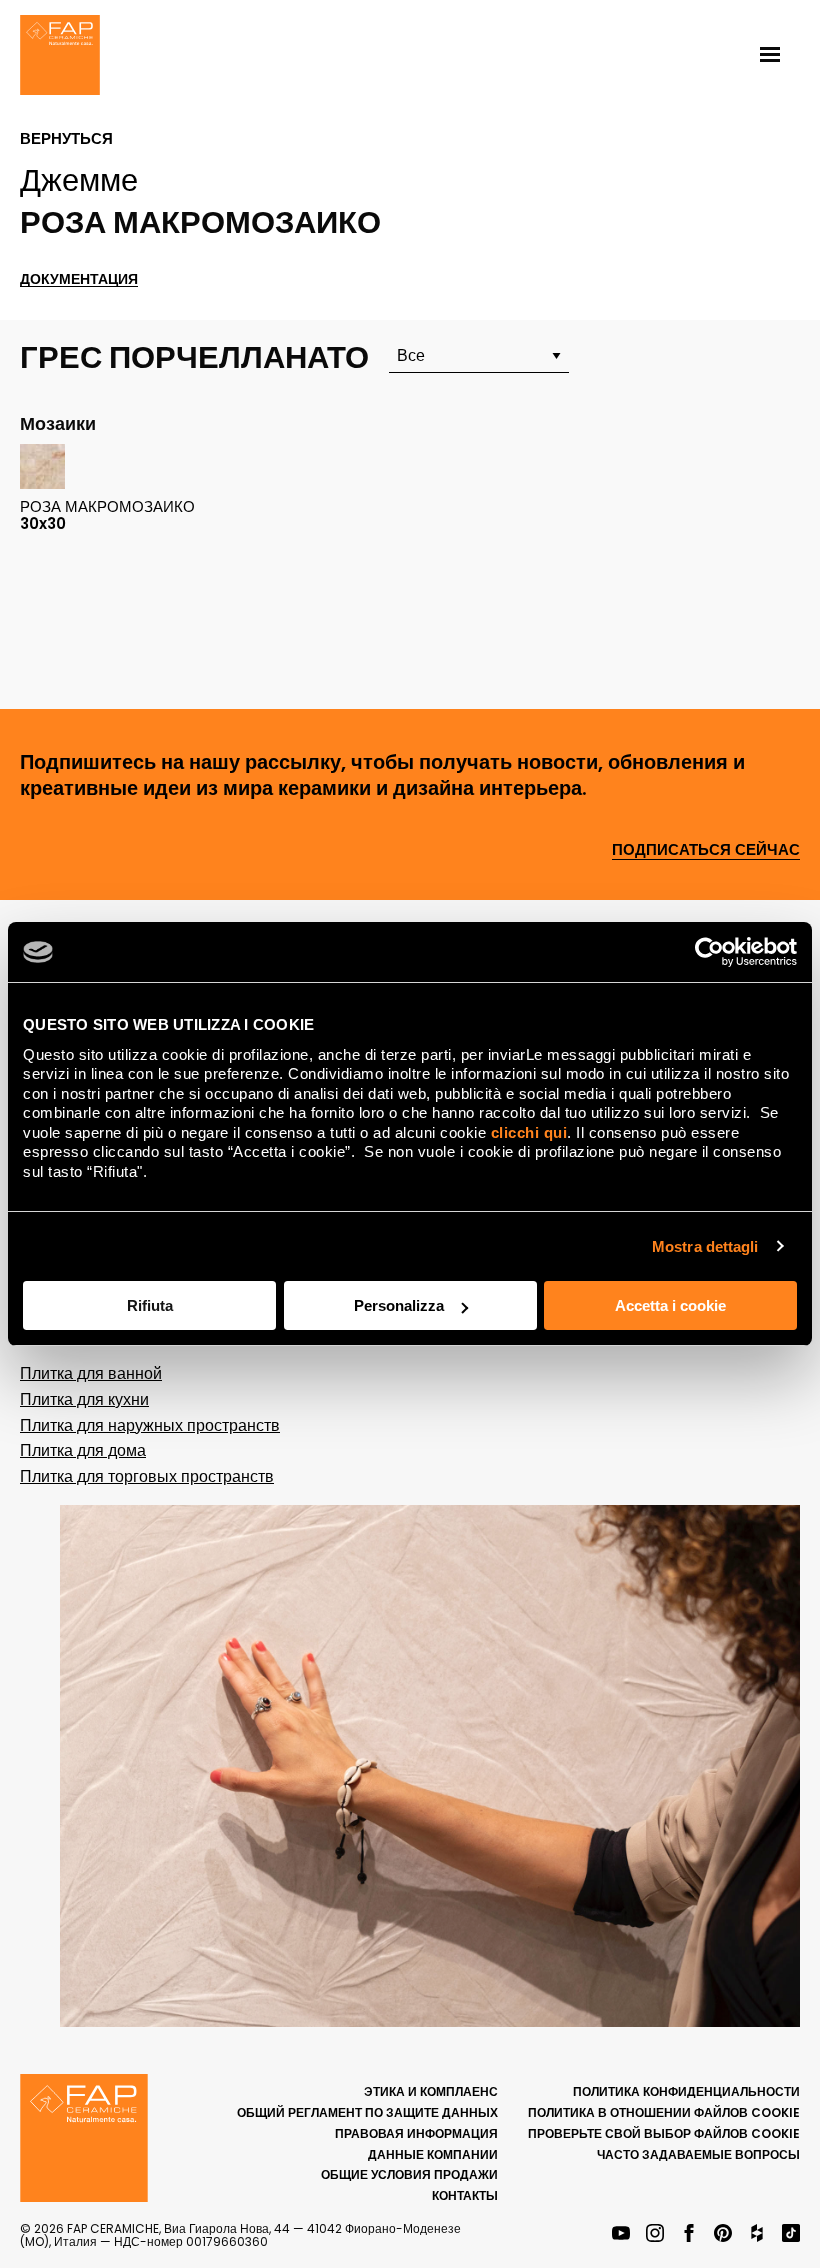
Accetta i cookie (670, 1305)
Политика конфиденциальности (686, 2091)
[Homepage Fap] (60, 57)
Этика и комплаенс (431, 2091)
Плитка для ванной (91, 1373)
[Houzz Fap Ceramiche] (757, 2234)
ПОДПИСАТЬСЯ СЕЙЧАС (706, 850)
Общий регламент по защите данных (367, 2112)
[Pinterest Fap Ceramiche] (723, 2234)
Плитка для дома (83, 1450)
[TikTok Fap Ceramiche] (791, 2234)
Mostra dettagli (705, 1246)
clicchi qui (529, 1132)
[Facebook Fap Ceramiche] (689, 2234)
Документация (79, 279)
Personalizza (399, 1305)
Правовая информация (416, 2133)
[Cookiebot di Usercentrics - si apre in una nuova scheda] (709, 952)
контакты (465, 2195)
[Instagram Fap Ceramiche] (655, 2234)
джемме (79, 180)
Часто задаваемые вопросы (698, 2154)
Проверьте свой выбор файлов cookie (664, 2133)
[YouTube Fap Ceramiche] (621, 2234)
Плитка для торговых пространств (147, 1476)
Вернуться (66, 139)
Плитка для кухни (84, 1399)
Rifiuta (150, 1305)
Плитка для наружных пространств (150, 1425)
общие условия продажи (409, 2174)
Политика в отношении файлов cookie (664, 2112)
